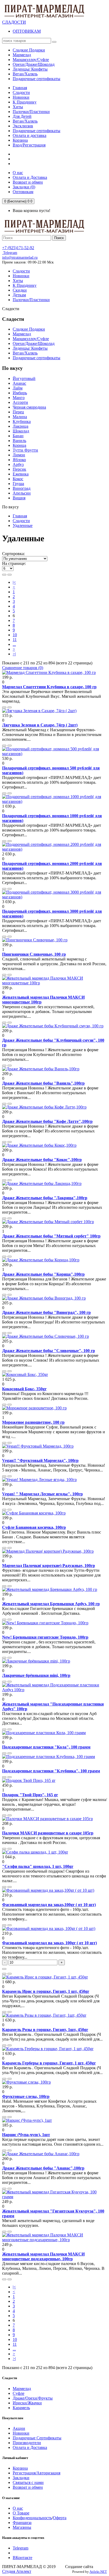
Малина (20, 417)
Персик (19, 469)
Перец (18, 412)
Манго (19, 398)
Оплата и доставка (29, 135)
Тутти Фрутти (25, 450)
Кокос (18, 479)
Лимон (19, 455)
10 (15, 635)
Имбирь (20, 393)
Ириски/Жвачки (27, 2403)
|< (14, 582)
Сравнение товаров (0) (23, 668)
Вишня (19, 498)
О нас (18, 2508)
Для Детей (22, 116)
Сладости (21, 92)
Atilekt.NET (98, 2572)
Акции (19, 2428)
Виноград (22, 488)
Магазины (22, 2527)
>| (14, 654)
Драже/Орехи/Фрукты (33, 2398)
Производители (27, 2443)
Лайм (18, 388)
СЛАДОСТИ (14, 22)
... (14, 644)
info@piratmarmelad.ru (20, 257)
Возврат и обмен (28, 2487)
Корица (19, 445)
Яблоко (19, 460)
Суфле (19, 2393)
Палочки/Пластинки (31, 112)
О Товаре (21, 2513)
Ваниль (19, 441)
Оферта (60, 2518)
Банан (18, 436)
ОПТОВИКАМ (27, 31)
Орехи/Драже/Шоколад (34, 343)
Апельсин (22, 493)
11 (15, 640)
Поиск (59, 238)
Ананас (19, 383)
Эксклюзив (23, 126)
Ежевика (21, 474)
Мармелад (22, 334)
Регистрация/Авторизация (37, 2473)
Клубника (22, 421)
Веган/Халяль (25, 121)
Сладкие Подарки (29, 329)
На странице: (14, 563)
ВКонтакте (22, 2558)
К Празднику (25, 102)
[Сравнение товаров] (10, 707)
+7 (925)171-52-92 (18, 248)
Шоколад (21, 431)
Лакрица (21, 426)
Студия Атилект (17, 2571)
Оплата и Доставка (30, 2447)
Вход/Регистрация (29, 145)
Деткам (19, 295)
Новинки (21, 97)
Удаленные (23, 525)
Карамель (21, 2408)
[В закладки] (4, 707)
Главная (20, 88)
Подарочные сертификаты (37, 131)
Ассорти (20, 402)
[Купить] (4, 1969)
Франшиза (22, 2523)
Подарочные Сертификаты (37, 2438)
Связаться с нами (28, 2482)
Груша (18, 484)
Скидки (20, 290)
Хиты (18, 107)
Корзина (20, 140)
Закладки (21, 2478)
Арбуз (18, 464)
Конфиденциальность (32, 2518)
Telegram (10, 253)
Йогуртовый (24, 378)
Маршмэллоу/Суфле (31, 339)
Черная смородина (29, 407)
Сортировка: (13, 554)
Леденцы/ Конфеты (30, 348)
